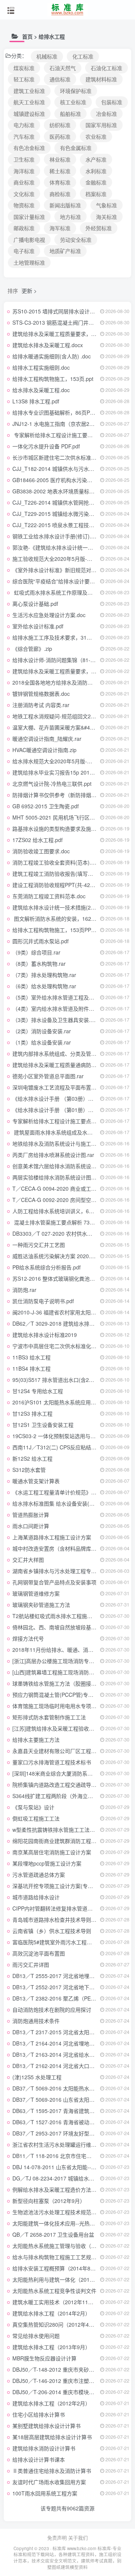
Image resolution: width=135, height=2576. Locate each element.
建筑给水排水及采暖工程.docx (48, 345)
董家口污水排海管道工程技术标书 (52, 1762)
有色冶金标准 (29, 148)
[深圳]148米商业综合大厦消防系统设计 (58, 1773)
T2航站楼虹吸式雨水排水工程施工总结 (58, 1616)
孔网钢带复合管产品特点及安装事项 (54, 1582)
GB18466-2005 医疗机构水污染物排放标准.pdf (67, 480)
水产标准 (96, 159)
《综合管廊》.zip (32, 649)
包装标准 (112, 102)
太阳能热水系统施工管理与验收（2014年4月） (67, 2246)
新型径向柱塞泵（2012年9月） (49, 2201)
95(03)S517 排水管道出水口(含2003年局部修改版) (72, 1380)
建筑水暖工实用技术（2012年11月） (55, 2302)
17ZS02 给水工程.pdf (37, 840)
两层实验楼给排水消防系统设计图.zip (56, 1177)
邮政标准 (24, 228)
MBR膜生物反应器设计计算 (44, 2358)
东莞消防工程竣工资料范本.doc (49, 896)
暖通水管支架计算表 (36, 1481)
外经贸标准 (99, 228)
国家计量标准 (29, 217)
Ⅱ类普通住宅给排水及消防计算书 (52, 2471)
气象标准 (106, 205)
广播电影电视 (29, 240)
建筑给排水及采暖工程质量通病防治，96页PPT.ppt (72, 1065)
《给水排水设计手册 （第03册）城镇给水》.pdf (68, 1098)
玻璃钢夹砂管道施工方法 (41, 1605)
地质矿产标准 (65, 251)
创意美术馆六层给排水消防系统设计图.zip (61, 1166)
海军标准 (60, 228)
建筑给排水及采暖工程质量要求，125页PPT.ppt (68, 334)
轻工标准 (24, 79)
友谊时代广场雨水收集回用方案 (49, 2482)
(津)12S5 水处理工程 (37, 2077)
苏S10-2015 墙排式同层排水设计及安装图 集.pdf (69, 311)
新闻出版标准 (65, 205)
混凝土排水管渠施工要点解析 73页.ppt (58, 1222)
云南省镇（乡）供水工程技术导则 (52, 1931)
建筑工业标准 (29, 91)
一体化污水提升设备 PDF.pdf (46, 446)
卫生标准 (24, 159)
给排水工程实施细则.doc (41, 367)
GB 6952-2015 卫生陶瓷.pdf (46, 806)
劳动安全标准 (76, 240)
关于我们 (78, 2538)
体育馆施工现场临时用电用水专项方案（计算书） (70, 1706)
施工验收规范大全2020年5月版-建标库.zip (62, 559)
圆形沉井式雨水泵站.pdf (40, 941)
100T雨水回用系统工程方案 (45, 2493)
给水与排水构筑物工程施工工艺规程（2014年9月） (72, 2257)
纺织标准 (60, 125)
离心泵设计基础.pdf (35, 604)
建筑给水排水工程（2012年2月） (51, 2403)
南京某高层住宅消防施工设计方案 (52, 1852)
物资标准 (24, 205)
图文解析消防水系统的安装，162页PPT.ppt (64, 919)
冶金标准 (106, 114)
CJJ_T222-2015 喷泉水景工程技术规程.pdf (63, 525)
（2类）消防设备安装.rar (42, 1031)
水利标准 (96, 171)
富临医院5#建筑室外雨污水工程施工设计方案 (65, 1942)
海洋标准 (24, 171)
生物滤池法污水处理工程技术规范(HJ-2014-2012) (71, 2212)
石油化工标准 (106, 68)
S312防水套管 (29, 1470)
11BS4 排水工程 (31, 1368)
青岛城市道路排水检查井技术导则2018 (58, 1920)
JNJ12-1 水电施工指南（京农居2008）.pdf (62, 424)
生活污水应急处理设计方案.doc (49, 615)
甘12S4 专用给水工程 (38, 1391)
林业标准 (60, 159)
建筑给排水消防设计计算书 (44, 2448)
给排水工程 (52, 36)
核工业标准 (73, 102)
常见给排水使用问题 (36, 2336)
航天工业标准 (29, 102)
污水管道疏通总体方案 (39, 1875)
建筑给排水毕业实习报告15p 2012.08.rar (60, 772)
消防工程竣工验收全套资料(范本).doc (56, 862)
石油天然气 (63, 68)
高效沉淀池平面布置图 (39, 1953)
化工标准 (83, 56)
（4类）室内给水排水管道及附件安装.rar (60, 1009)
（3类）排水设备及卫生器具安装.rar (55, 1020)
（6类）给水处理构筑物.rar (44, 986)
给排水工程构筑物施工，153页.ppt (53, 379)
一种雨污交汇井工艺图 (39, 1245)
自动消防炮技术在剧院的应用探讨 (52, 2010)
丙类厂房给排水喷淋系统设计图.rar (53, 1155)
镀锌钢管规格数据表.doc (41, 694)
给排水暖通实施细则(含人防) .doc (52, 356)
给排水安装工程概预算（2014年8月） (57, 2268)
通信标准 (60, 79)
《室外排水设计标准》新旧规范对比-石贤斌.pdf (68, 570)
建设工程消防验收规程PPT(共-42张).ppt (59, 885)
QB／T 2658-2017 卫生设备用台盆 (53, 2234)
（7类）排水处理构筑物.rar (44, 975)
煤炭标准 (24, 68)
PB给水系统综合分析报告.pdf (46, 1267)
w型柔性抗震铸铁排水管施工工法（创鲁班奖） (67, 1830)
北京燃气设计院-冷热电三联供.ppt (52, 784)
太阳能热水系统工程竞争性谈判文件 (54, 2291)
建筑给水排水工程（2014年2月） (51, 2313)
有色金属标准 (76, 148)
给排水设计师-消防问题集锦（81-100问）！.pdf (68, 660)
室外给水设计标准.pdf (38, 626)
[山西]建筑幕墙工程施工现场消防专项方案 (61, 1672)
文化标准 (24, 194)
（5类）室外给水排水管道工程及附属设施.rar (65, 997)
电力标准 (24, 125)
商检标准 (60, 194)
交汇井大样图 (28, 1560)
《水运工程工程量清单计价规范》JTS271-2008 (68, 1492)
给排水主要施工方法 (36, 1740)
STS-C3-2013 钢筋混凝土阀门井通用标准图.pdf (68, 322)
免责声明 (57, 2538)
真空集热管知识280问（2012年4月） (56, 2324)
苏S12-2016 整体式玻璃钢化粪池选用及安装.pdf (69, 1278)
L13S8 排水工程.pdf (36, 401)
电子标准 (24, 251)
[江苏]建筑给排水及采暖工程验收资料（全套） (66, 1728)
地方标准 (70, 217)
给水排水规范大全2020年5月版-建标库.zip (62, 761)
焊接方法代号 (28, 1638)
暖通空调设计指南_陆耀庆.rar (47, 739)
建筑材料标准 (101, 79)
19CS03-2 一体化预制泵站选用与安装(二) (61, 1436)
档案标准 (96, 194)
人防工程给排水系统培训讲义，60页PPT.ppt (64, 1211)
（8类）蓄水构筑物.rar (39, 964)
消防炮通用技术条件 (36, 2021)
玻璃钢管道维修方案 (36, 1593)
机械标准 (47, 56)
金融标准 (96, 182)
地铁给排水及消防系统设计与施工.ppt (56, 1143)
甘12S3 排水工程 (32, 1413)
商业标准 (24, 182)
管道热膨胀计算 (31, 1515)
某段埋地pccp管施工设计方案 (47, 1863)
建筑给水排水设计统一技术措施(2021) (57, 907)
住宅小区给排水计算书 (39, 2414)
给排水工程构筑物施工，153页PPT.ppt (58, 930)
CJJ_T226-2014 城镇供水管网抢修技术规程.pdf (68, 502)
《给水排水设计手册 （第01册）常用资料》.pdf (68, 1110)
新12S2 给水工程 (32, 1458)
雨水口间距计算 (31, 1526)
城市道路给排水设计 (36, 1897)
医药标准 (60, 136)
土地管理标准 (29, 262)
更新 (27, 291)
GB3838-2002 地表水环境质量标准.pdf (58, 491)
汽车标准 (24, 136)
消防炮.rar (24, 1290)
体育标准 (60, 182)
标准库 (59, 2548)
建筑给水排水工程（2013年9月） (51, 2347)
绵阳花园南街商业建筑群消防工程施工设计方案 (67, 1841)
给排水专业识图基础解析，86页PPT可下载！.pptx (71, 412)
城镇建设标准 (29, 114)
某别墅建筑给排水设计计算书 (46, 2426)
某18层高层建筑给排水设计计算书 (52, 2437)
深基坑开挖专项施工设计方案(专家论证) (59, 1886)
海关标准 (106, 217)
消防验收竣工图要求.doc (41, 851)
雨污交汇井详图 (31, 1965)
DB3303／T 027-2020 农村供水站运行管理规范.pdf (73, 1233)
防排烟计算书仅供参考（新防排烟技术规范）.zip (69, 795)
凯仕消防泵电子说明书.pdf (43, 1301)
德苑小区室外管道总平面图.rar (48, 1076)
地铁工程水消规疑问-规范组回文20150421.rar (66, 716)
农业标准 (96, 136)
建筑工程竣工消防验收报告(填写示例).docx (63, 874)
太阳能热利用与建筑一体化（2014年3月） (62, 2279)
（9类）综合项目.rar (36, 952)
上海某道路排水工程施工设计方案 (52, 1537)
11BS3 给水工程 (31, 1357)
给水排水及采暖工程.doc (41, 390)
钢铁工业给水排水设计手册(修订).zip (55, 536)
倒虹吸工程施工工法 (36, 1818)
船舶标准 (70, 114)
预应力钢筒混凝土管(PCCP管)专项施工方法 (63, 1695)
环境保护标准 (76, 91)
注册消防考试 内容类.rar (41, 705)
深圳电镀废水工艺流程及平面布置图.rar (58, 1087)
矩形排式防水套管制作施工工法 (49, 1717)
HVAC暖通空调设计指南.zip (44, 750)
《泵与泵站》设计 (33, 1807)
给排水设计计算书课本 (39, 2459)
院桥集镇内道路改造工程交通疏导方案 (57, 1785)
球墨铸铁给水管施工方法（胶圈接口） (57, 1683)
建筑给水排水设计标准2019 (45, 1335)
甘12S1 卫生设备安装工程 (43, 1425)
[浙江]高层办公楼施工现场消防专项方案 (58, 1661)
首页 (27, 36)
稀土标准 (60, 171)
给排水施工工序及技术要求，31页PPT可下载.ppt (70, 637)
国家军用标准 (101, 125)
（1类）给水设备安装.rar (42, 1042)
